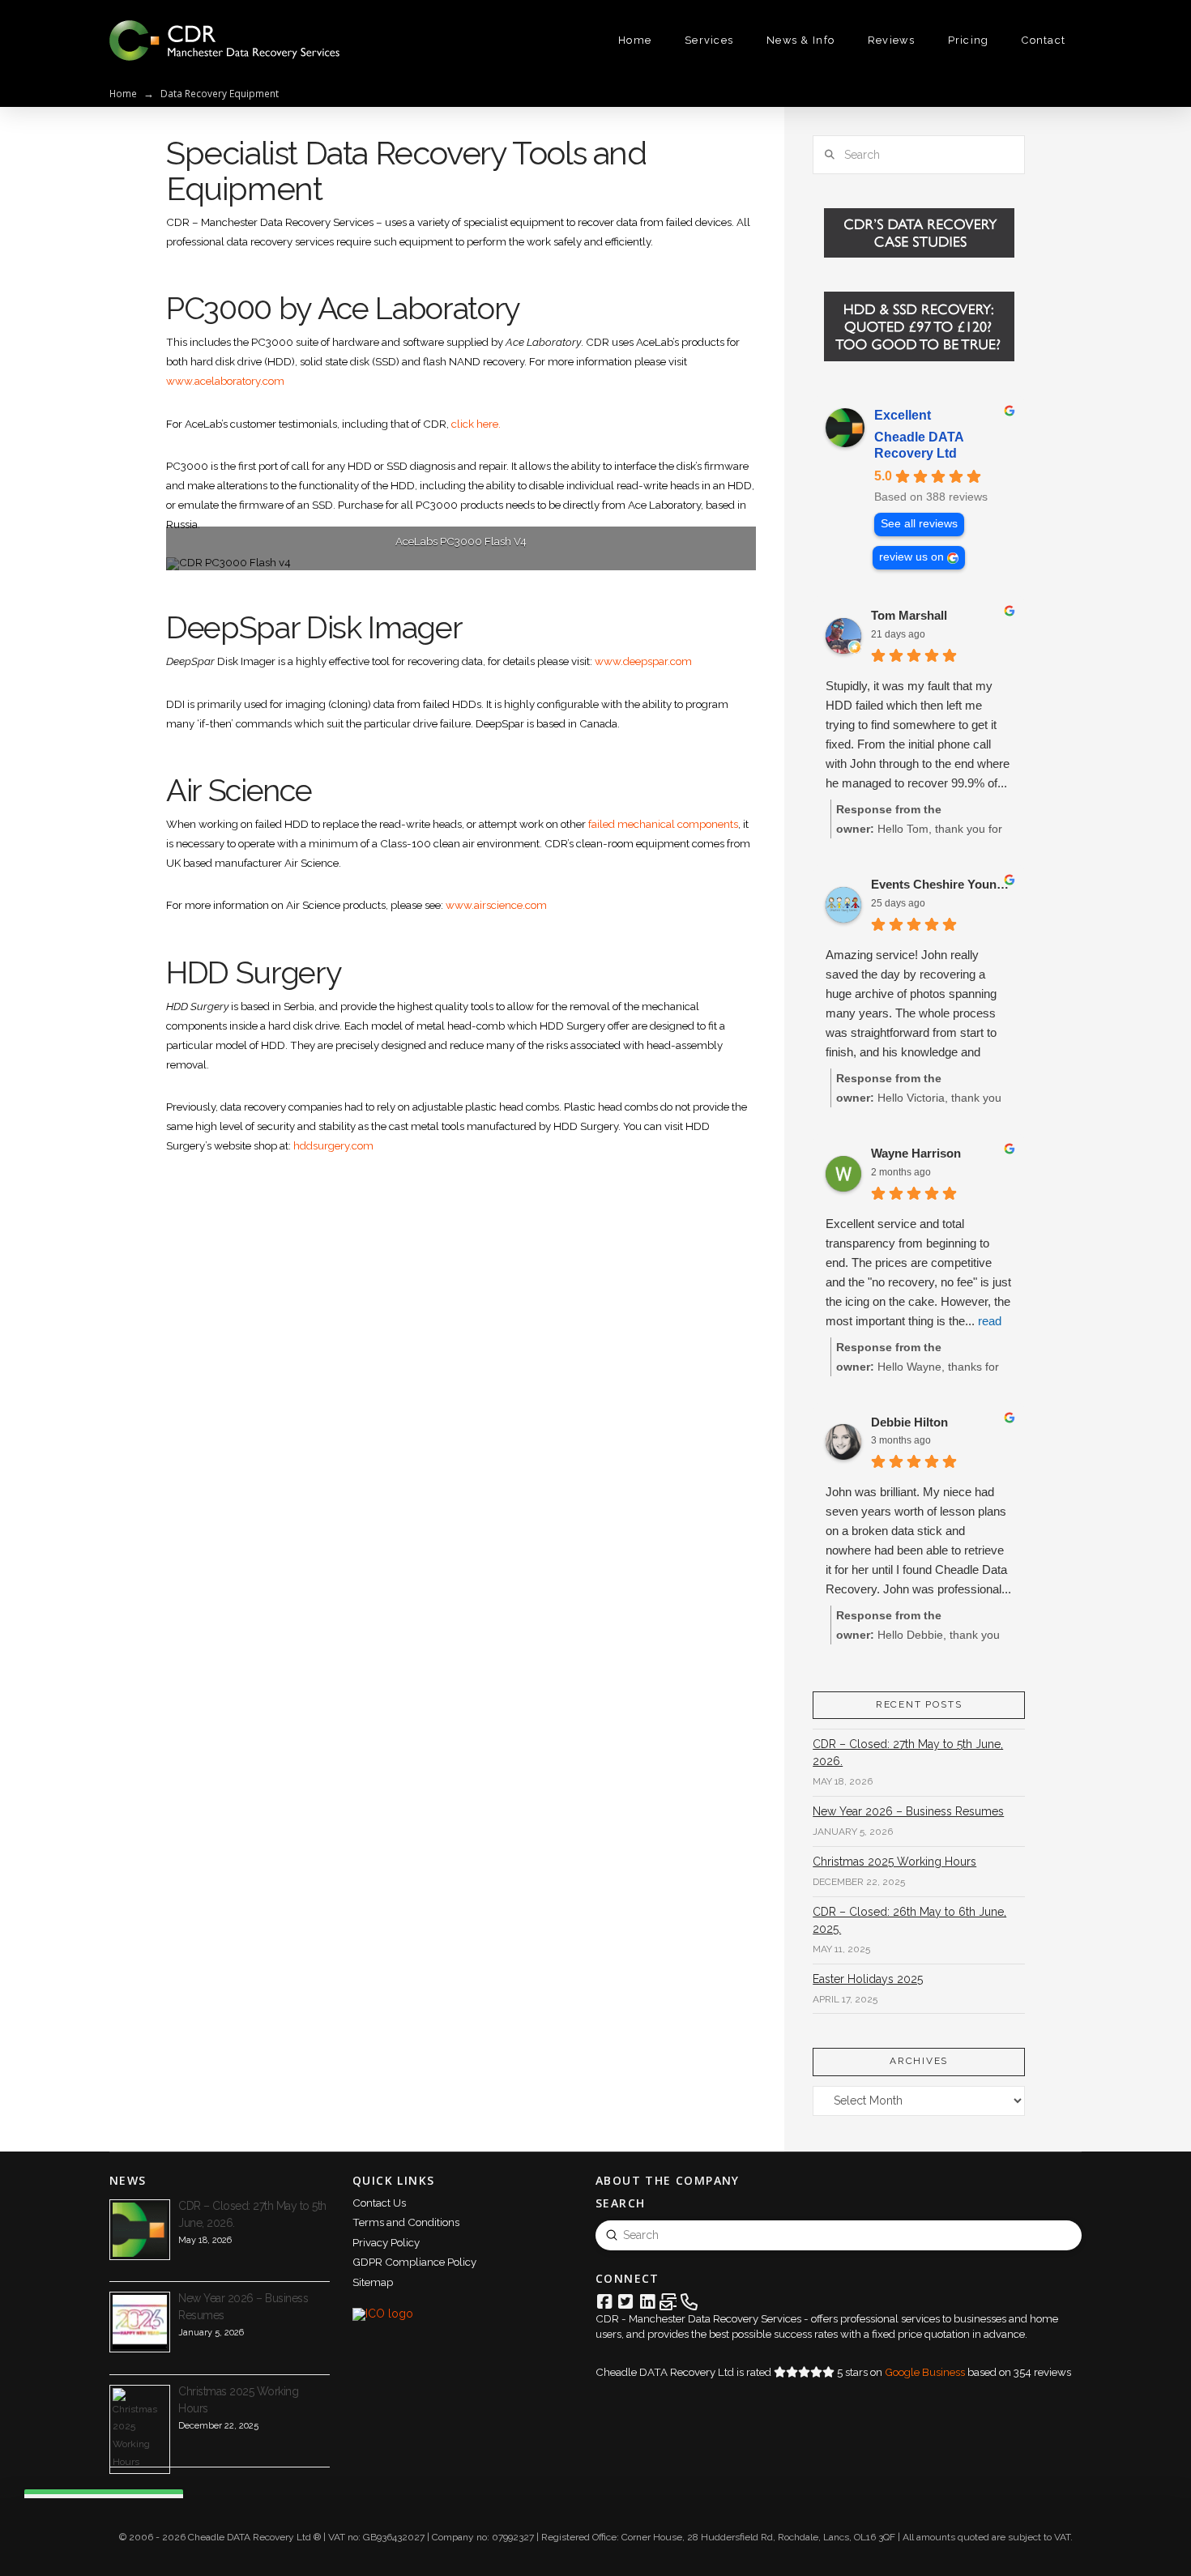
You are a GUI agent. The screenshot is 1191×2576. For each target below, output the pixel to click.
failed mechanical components (663, 824)
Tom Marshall (909, 615)
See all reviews (919, 524)
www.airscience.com (496, 905)
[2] (444, 557)
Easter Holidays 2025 (868, 1979)
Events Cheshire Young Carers (941, 884)
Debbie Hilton (909, 1422)
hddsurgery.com (333, 1145)
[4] (478, 557)
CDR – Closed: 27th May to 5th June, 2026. (908, 1753)
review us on (911, 557)
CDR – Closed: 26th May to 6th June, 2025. (909, 1920)
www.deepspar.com (643, 661)
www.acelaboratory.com (225, 381)
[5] (495, 557)
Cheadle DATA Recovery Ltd (919, 445)
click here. (476, 424)
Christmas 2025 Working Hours (894, 1862)
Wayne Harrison (916, 1153)
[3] (461, 557)
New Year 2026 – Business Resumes (908, 1811)
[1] (427, 557)
